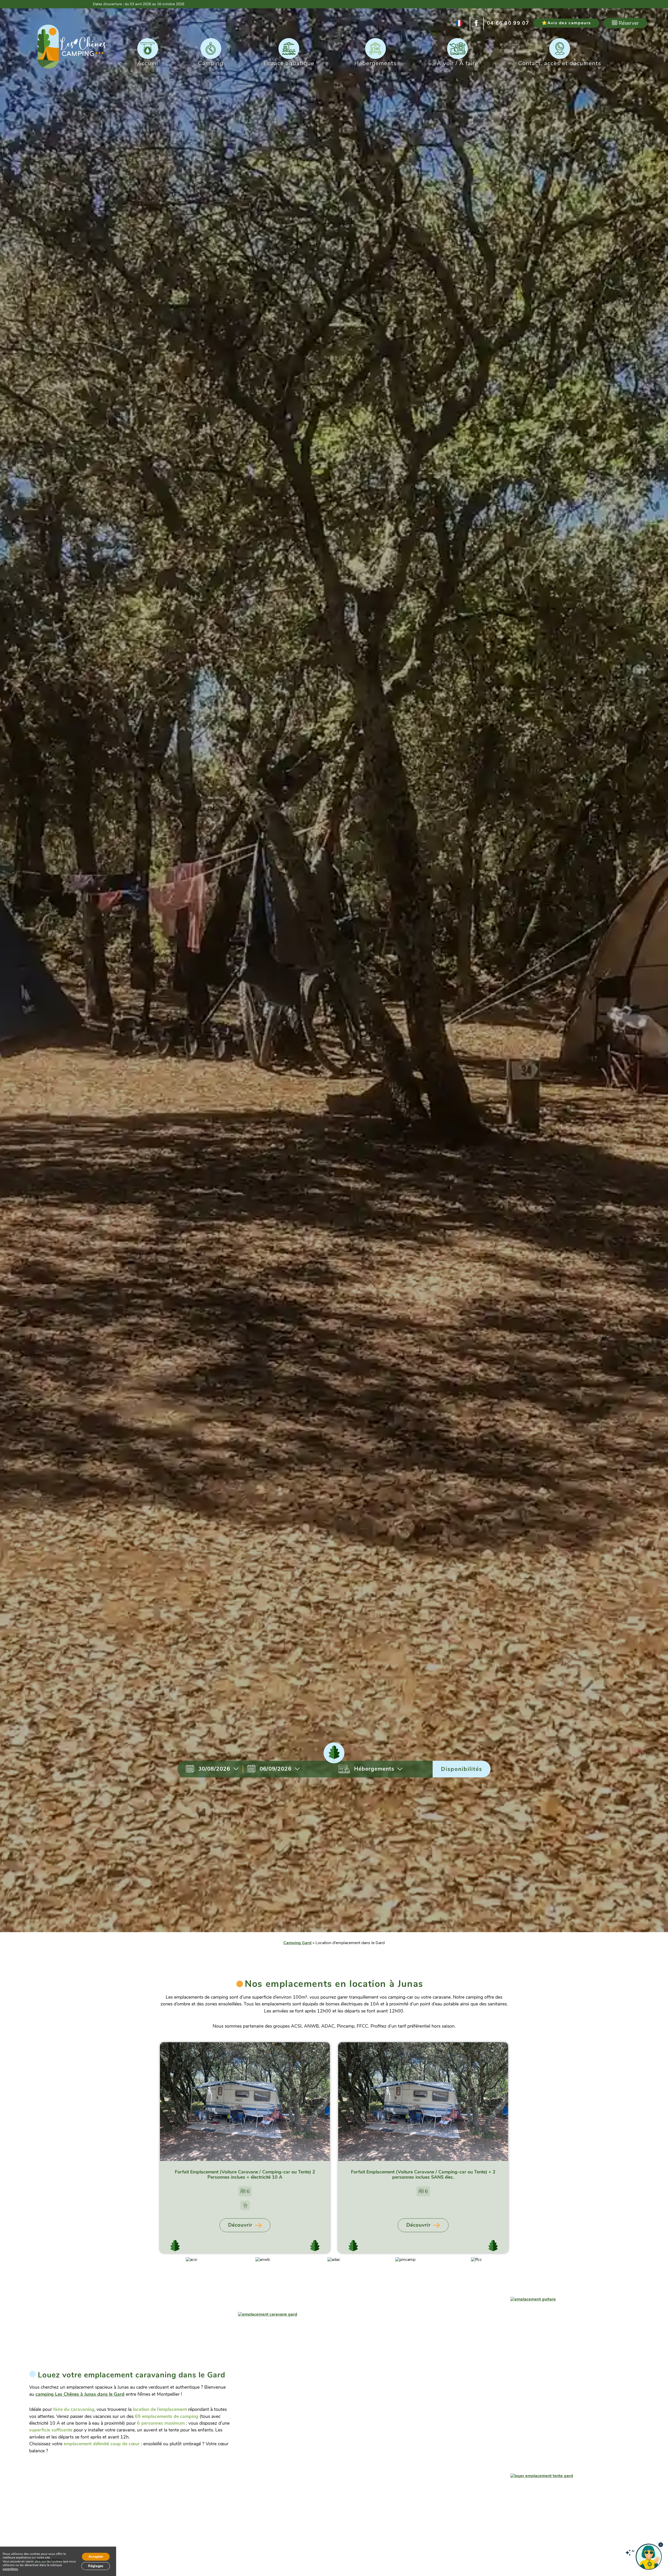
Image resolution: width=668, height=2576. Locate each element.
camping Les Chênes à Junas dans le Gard (80, 2394)
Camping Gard (297, 1943)
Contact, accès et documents (560, 63)
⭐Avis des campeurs (566, 23)
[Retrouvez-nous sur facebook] (477, 23)
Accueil (148, 63)
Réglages (96, 2566)
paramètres (10, 2569)
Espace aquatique (289, 63)
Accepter (96, 2557)
